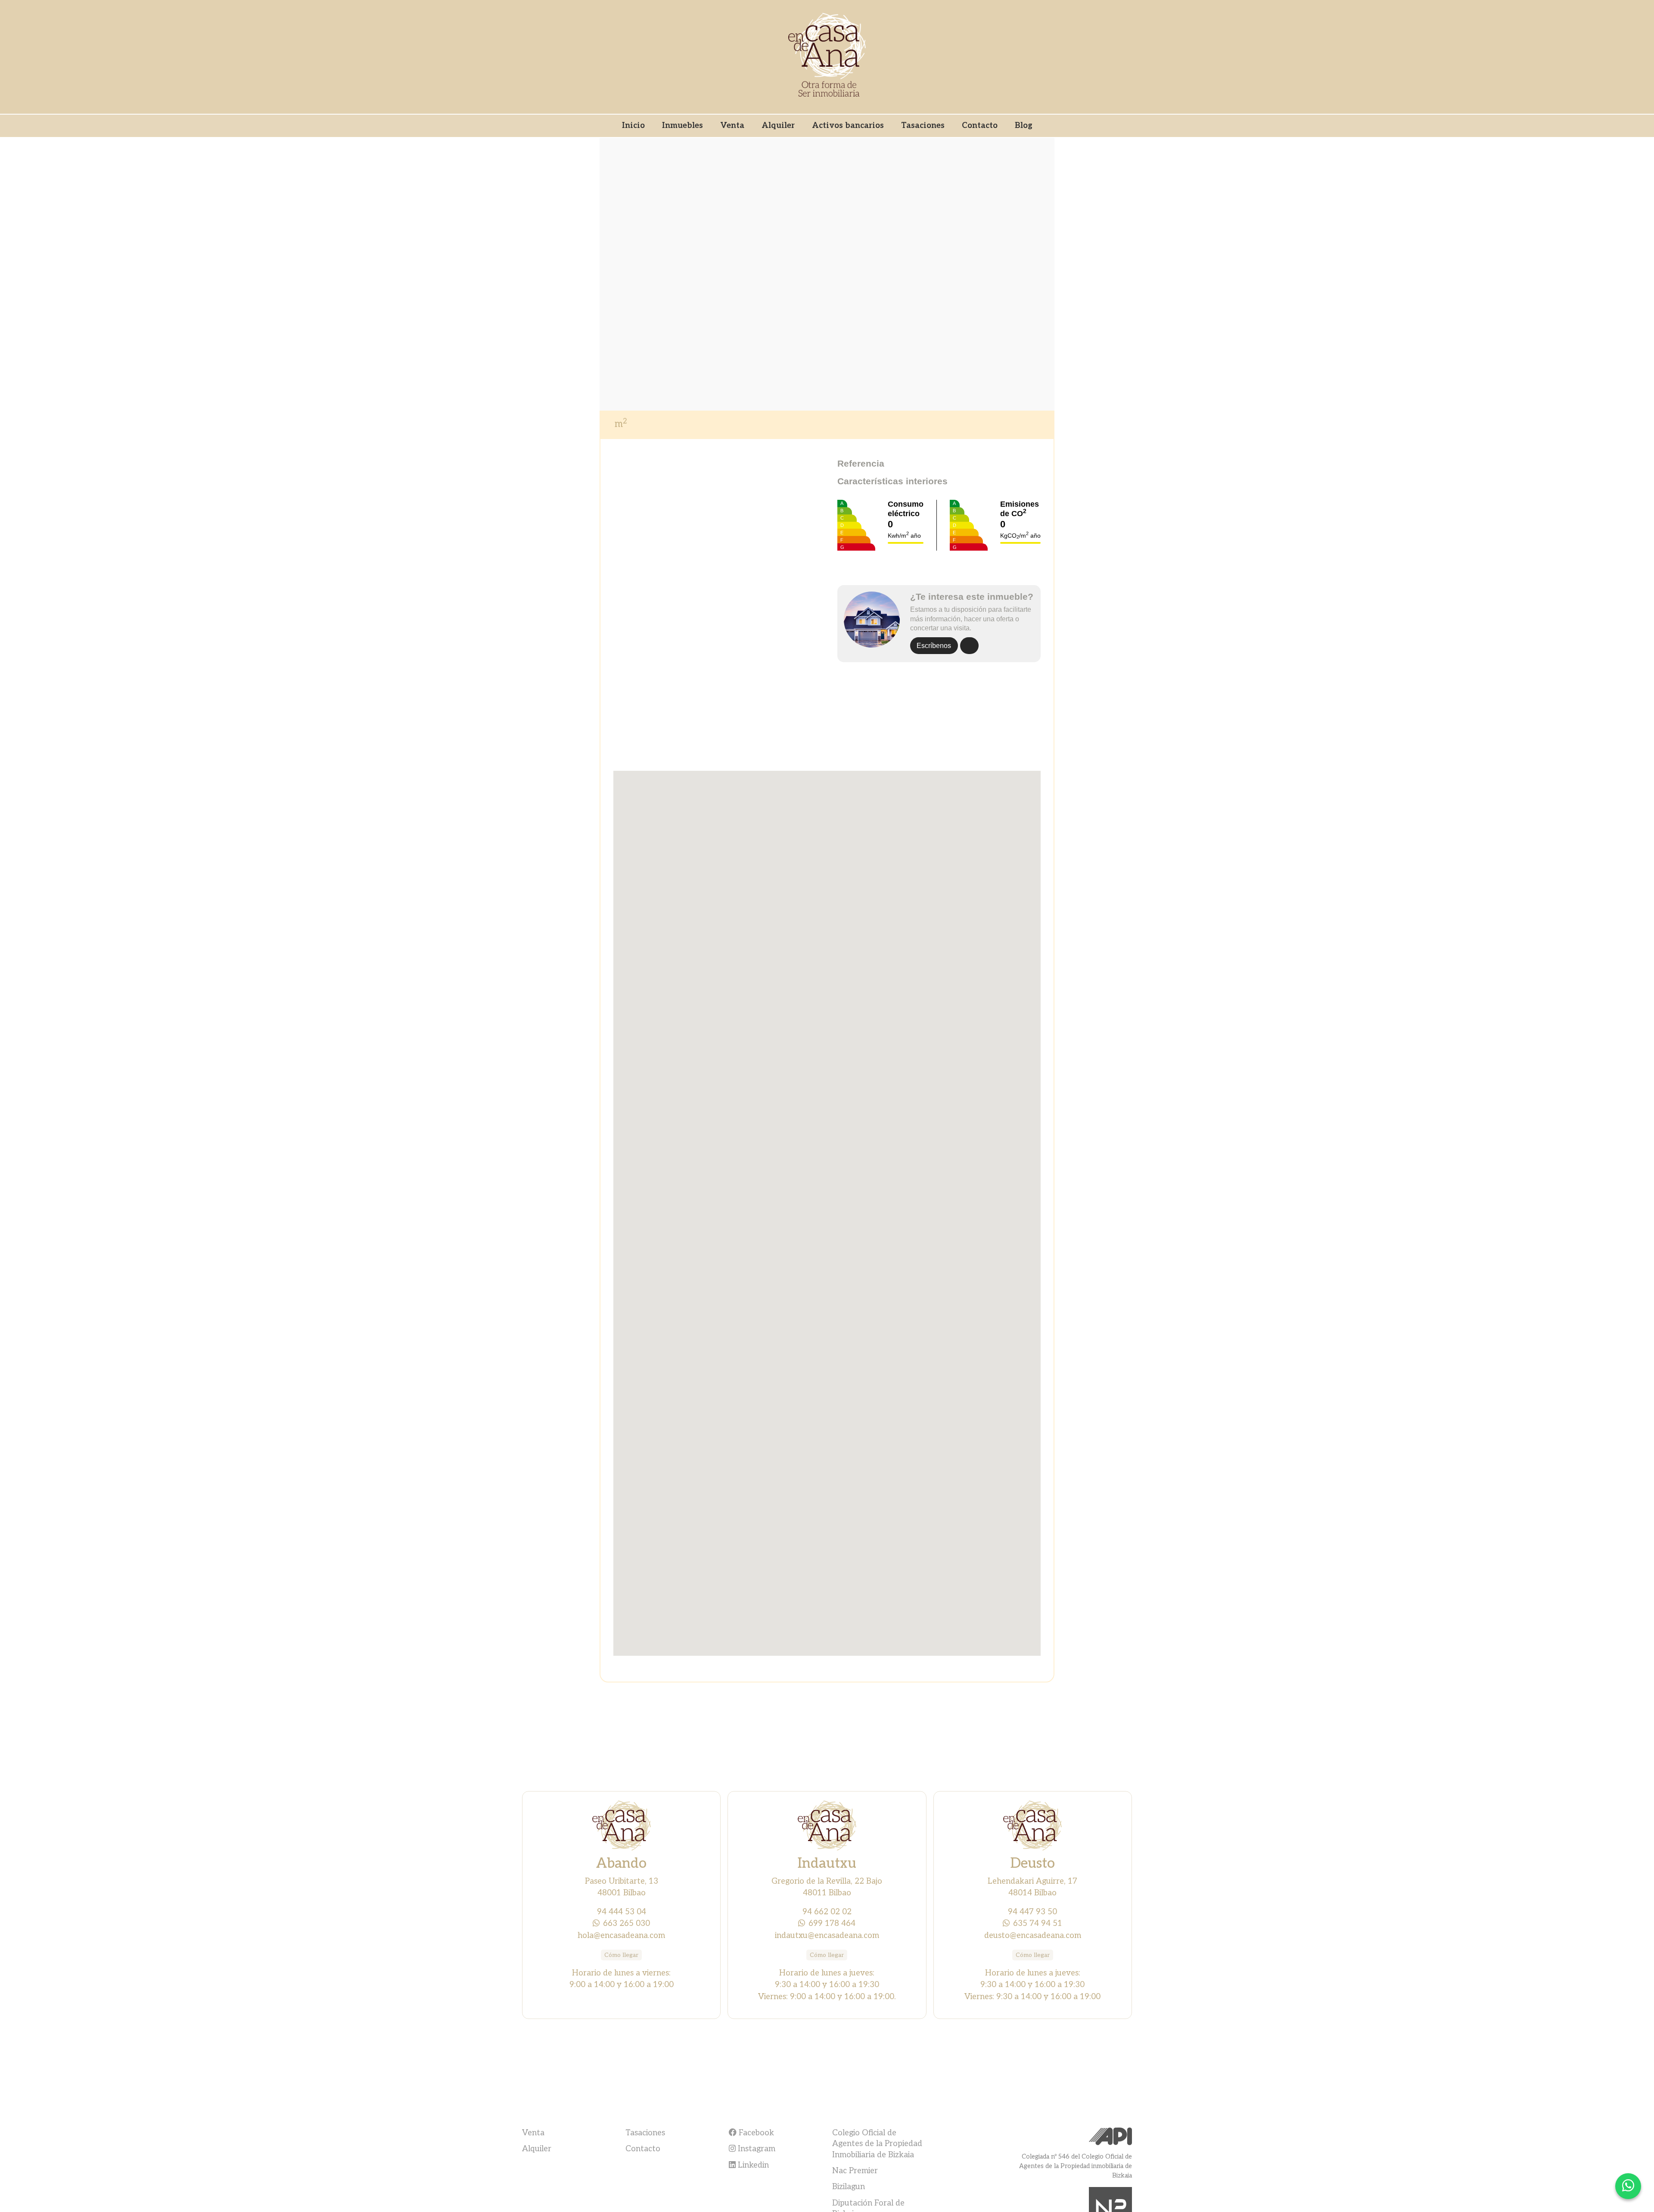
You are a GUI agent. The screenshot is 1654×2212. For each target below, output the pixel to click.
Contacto (980, 125)
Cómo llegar (621, 1955)
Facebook (755, 2133)
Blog (1024, 125)
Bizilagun (849, 2187)
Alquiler (778, 125)
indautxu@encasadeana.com (827, 1935)
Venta (732, 125)
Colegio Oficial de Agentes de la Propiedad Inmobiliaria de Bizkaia (877, 2144)
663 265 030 (626, 1923)
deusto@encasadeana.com (1033, 1935)
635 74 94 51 (1038, 1923)
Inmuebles (682, 125)
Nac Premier (855, 2171)
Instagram (755, 2149)
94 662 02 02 (827, 1912)
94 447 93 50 (1032, 1912)
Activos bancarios (848, 125)
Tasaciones (923, 125)
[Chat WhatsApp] (1628, 2186)
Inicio (633, 125)
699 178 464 (832, 1923)
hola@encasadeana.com (621, 1935)
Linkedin (752, 2165)
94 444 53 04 (622, 1912)
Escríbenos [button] (934, 646)
